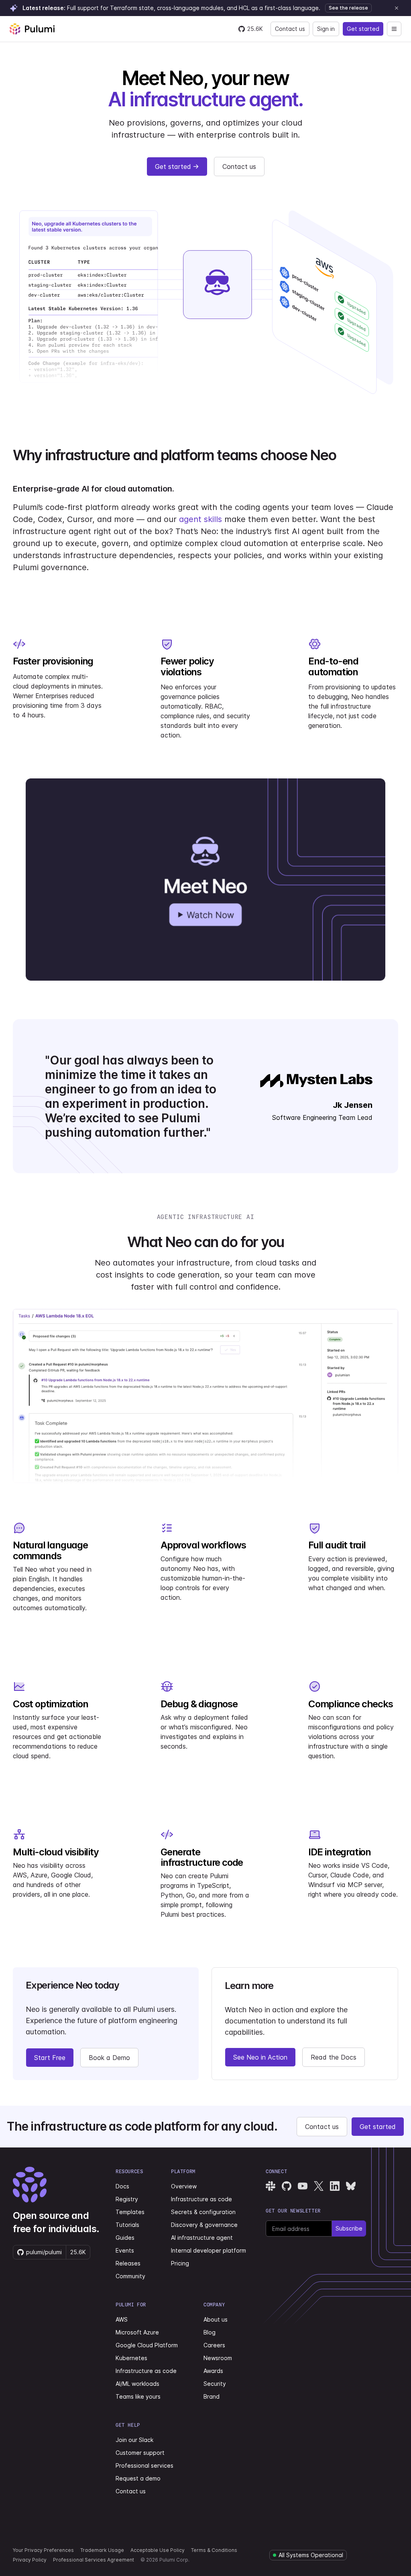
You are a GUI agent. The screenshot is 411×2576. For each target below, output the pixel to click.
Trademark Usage (102, 2550)
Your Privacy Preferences (43, 2550)
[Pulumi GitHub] (287, 2186)
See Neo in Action (260, 2057)
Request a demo (138, 2478)
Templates (130, 2212)
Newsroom (218, 2358)
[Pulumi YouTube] (303, 2186)
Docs (122, 2186)
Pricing (180, 2263)
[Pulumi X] (319, 2186)
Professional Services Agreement (94, 2560)
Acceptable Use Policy (158, 2550)
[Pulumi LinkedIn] (335, 2186)
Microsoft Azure (137, 2332)
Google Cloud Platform (147, 2345)
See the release (348, 8)
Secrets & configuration (203, 2212)
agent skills (200, 519)
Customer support (140, 2453)
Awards (213, 2371)
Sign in (326, 29)
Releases (128, 2263)
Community (130, 2276)
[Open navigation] (394, 29)
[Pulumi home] (32, 29)
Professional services (144, 2465)
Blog (210, 2332)
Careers (214, 2345)
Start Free (50, 2058)
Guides (125, 2238)
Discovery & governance (204, 2225)
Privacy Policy (30, 2560)
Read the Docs (334, 2057)
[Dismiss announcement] (397, 8)
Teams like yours (138, 2396)
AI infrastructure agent (202, 2238)
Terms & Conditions (214, 2550)
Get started (363, 29)
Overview (184, 2186)
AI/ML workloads (137, 2384)
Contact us (290, 29)
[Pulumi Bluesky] (351, 2186)
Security (215, 2384)
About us (216, 2319)
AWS (122, 2319)
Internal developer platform (209, 2250)
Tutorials (127, 2225)
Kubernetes (131, 2358)
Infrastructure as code (201, 2199)
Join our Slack (134, 2440)
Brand (212, 2396)
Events (125, 2250)
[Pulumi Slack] (271, 2186)
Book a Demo (109, 2058)
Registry (127, 2199)
